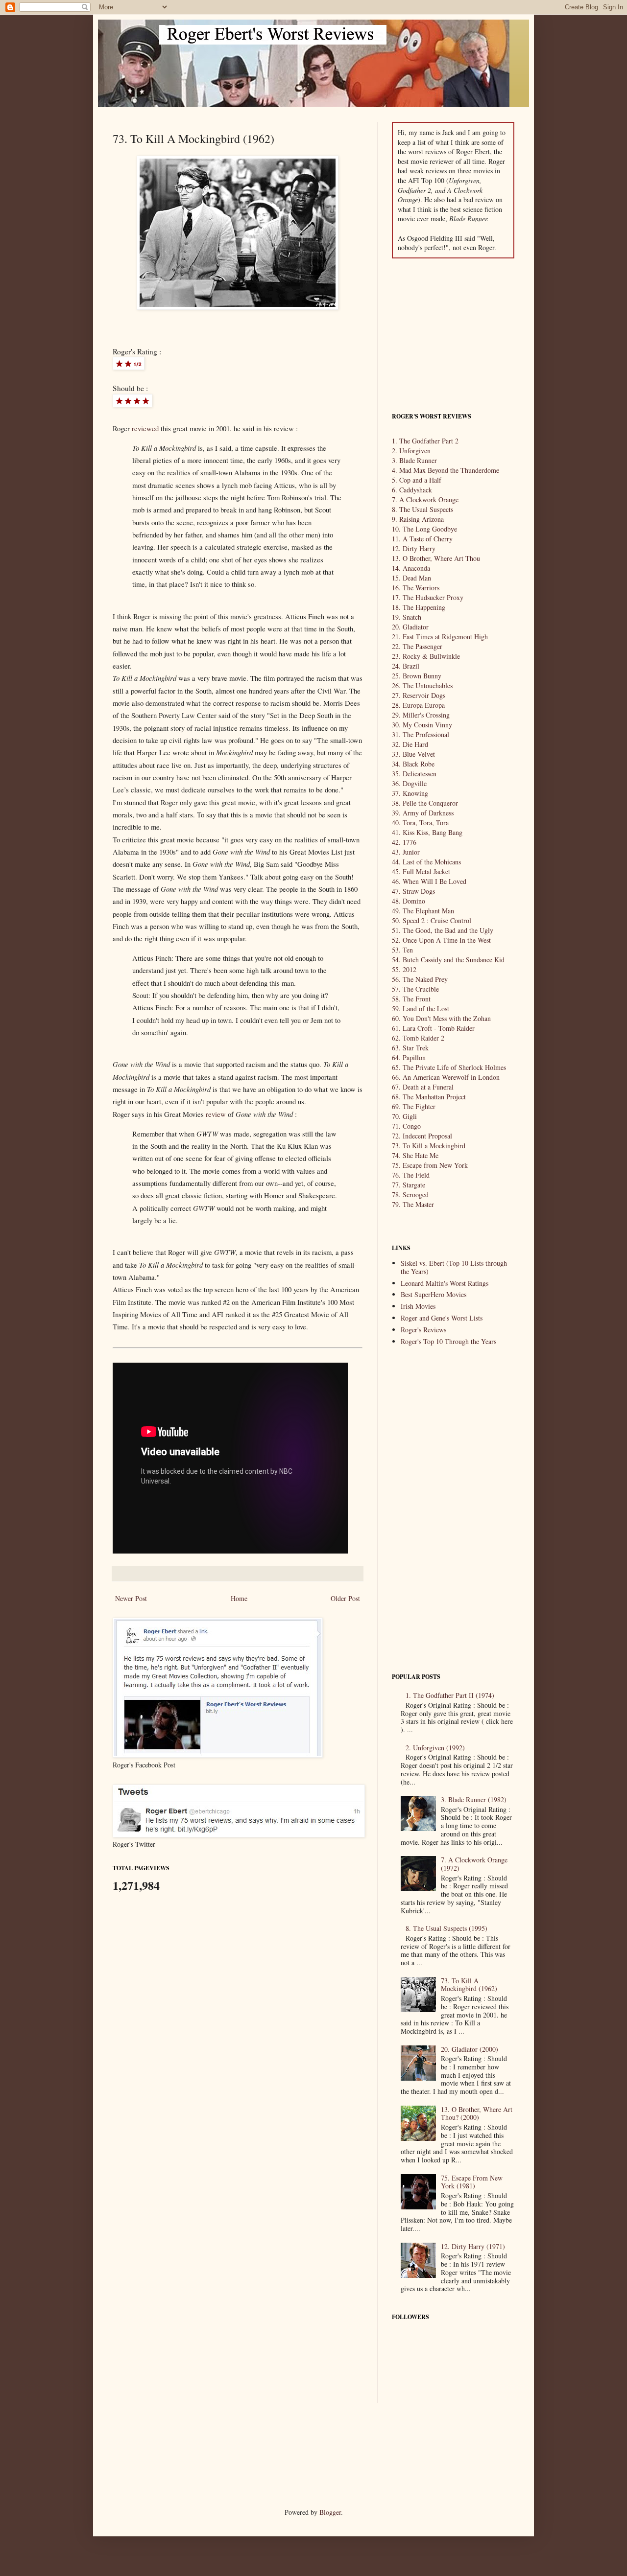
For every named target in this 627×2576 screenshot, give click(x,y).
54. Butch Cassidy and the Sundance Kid (448, 960)
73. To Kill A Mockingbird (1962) (469, 1985)
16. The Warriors (416, 588)
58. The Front (411, 999)
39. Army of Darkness (423, 813)
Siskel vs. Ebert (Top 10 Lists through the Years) (454, 1267)
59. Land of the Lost (421, 1009)
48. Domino (409, 901)
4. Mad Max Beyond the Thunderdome (446, 470)
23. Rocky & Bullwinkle (426, 656)
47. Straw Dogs (413, 891)
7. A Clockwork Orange (425, 499)
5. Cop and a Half (417, 480)
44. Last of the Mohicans (426, 862)
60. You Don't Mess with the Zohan (441, 1018)
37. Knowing (410, 793)
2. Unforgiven (411, 451)
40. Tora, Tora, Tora (420, 823)
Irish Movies (418, 1306)
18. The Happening (419, 607)
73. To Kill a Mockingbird (429, 1146)
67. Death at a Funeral (423, 1087)
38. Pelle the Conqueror (425, 803)
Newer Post (131, 1598)
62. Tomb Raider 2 (418, 1038)
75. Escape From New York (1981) (472, 2182)
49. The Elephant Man (423, 911)
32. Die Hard (410, 744)
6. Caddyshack (412, 490)
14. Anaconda (411, 568)
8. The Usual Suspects (422, 509)
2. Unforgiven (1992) (435, 1748)
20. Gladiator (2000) (470, 2049)
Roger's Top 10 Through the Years (448, 1341)
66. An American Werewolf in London (446, 1077)
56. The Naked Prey (420, 979)
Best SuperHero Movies (434, 1294)
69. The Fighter (414, 1106)
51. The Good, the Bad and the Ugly (443, 930)
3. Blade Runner (414, 460)
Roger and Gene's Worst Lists (442, 1318)
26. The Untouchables (422, 685)
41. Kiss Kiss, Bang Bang (427, 832)
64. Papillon (409, 1057)
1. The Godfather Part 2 (425, 441)
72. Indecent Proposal (422, 1136)
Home (239, 1598)
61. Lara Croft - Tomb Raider (433, 1028)
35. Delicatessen (414, 774)
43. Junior (406, 852)
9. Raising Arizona (418, 519)
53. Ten (402, 950)
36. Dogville (409, 783)
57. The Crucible (415, 989)
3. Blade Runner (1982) (474, 1799)
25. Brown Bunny (417, 676)
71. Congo (406, 1126)
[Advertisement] (453, 334)
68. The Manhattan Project (429, 1097)
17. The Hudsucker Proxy (428, 597)
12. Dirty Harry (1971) (473, 2246)
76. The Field (411, 1175)
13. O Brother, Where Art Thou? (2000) (477, 2113)
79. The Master (413, 1204)
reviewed (145, 429)
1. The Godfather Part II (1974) (450, 1695)
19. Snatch (407, 617)
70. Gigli (404, 1116)
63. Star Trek (410, 1048)
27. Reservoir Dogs (419, 695)
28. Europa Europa (418, 705)
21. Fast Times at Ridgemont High (440, 637)
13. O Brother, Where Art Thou (436, 558)
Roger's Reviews (423, 1330)
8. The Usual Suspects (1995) (446, 1928)
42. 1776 (404, 842)
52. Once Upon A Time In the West (441, 940)
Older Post (345, 1598)
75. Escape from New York (430, 1165)
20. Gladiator (410, 627)
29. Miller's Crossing (421, 715)
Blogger (330, 2512)
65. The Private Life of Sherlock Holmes (449, 1067)
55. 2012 (404, 969)
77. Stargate (409, 1185)
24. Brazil (406, 666)
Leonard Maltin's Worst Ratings (445, 1283)
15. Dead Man (411, 578)
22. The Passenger (417, 646)
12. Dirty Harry (414, 548)
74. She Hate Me (415, 1155)
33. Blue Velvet (413, 754)
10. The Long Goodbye (424, 529)
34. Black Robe (413, 764)
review (216, 1114)
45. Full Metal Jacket (421, 871)
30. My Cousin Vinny (422, 725)
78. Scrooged (410, 1195)
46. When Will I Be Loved (429, 881)
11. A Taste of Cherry (422, 539)
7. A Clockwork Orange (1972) (474, 1864)
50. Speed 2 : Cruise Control (432, 920)
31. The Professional (421, 734)
